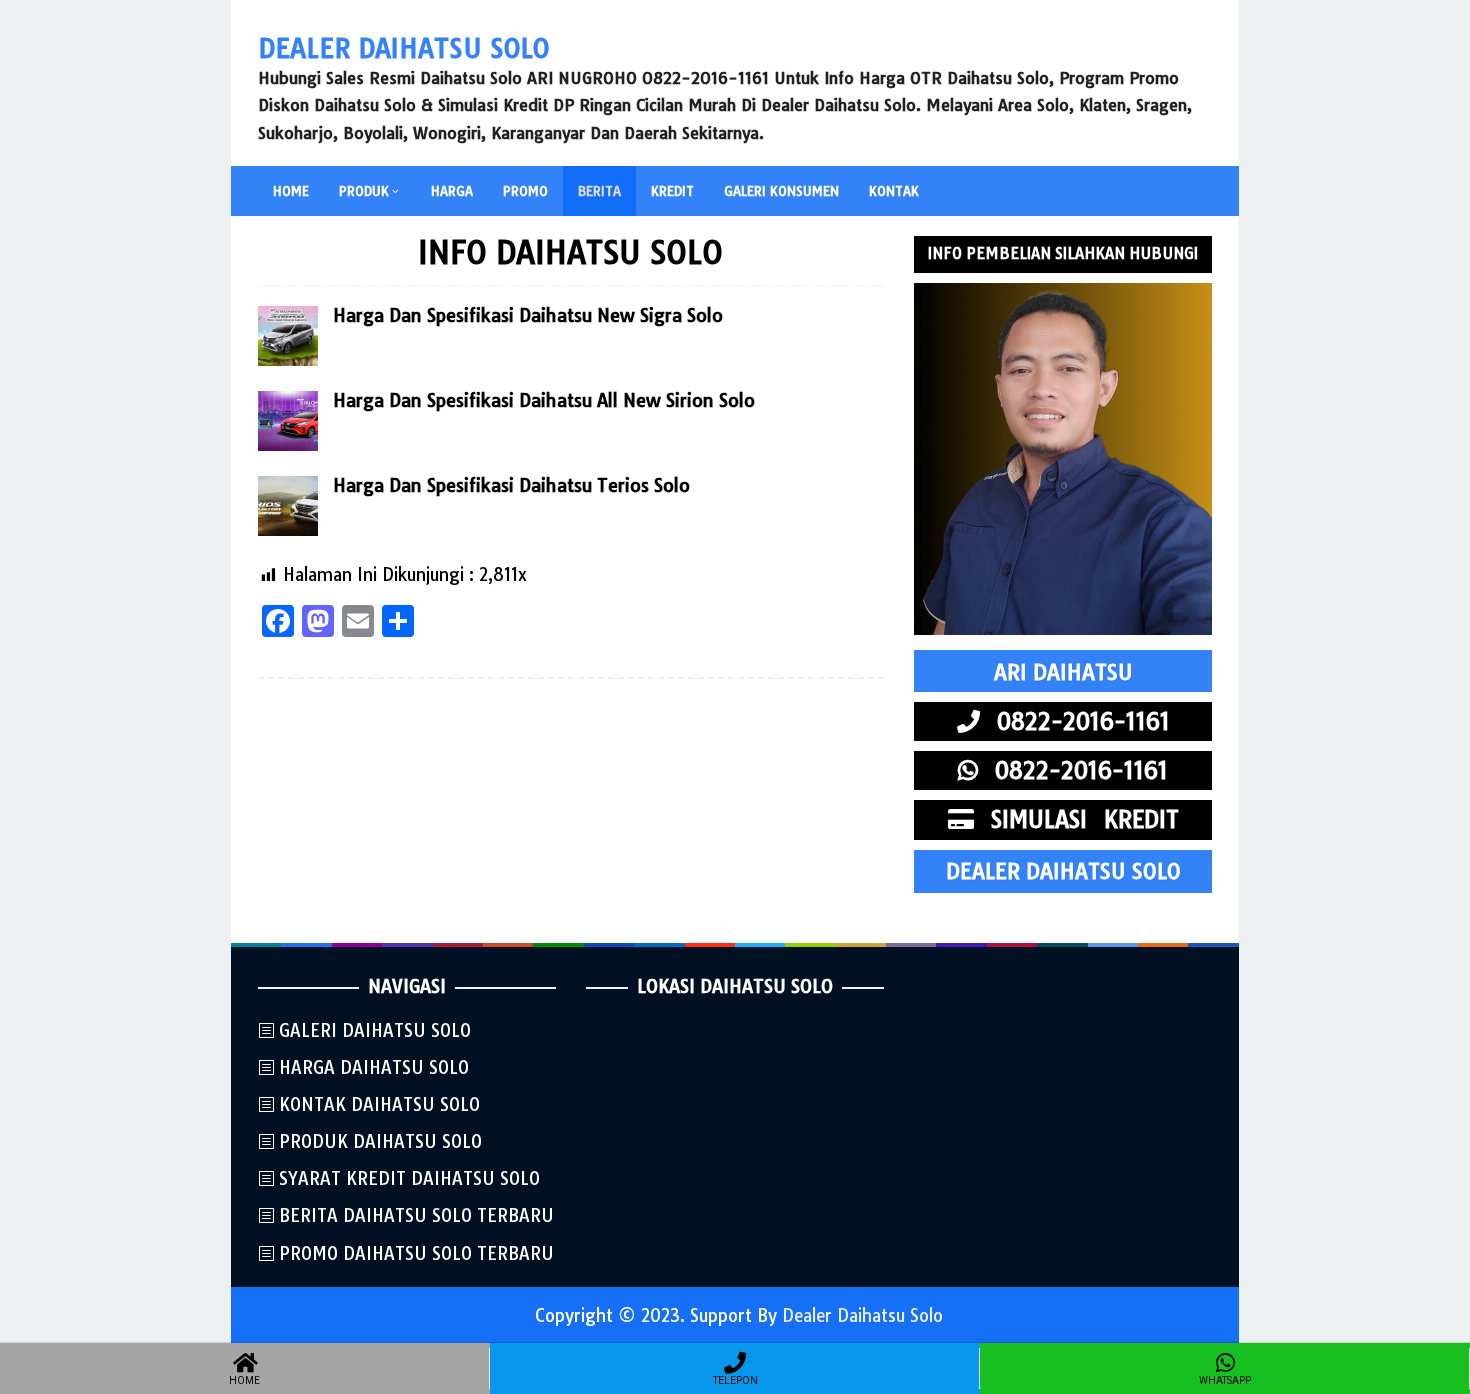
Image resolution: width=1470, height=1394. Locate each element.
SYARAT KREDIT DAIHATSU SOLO (409, 1178)
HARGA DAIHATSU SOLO (374, 1067)
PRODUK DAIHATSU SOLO (380, 1141)
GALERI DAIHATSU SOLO (375, 1030)
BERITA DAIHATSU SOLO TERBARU (416, 1215)
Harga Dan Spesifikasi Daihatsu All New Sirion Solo (544, 400)
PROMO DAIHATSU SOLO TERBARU (416, 1253)
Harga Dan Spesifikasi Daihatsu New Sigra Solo (528, 315)
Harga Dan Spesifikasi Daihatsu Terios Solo (511, 485)
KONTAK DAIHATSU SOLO (379, 1104)
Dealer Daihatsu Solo (403, 48)
